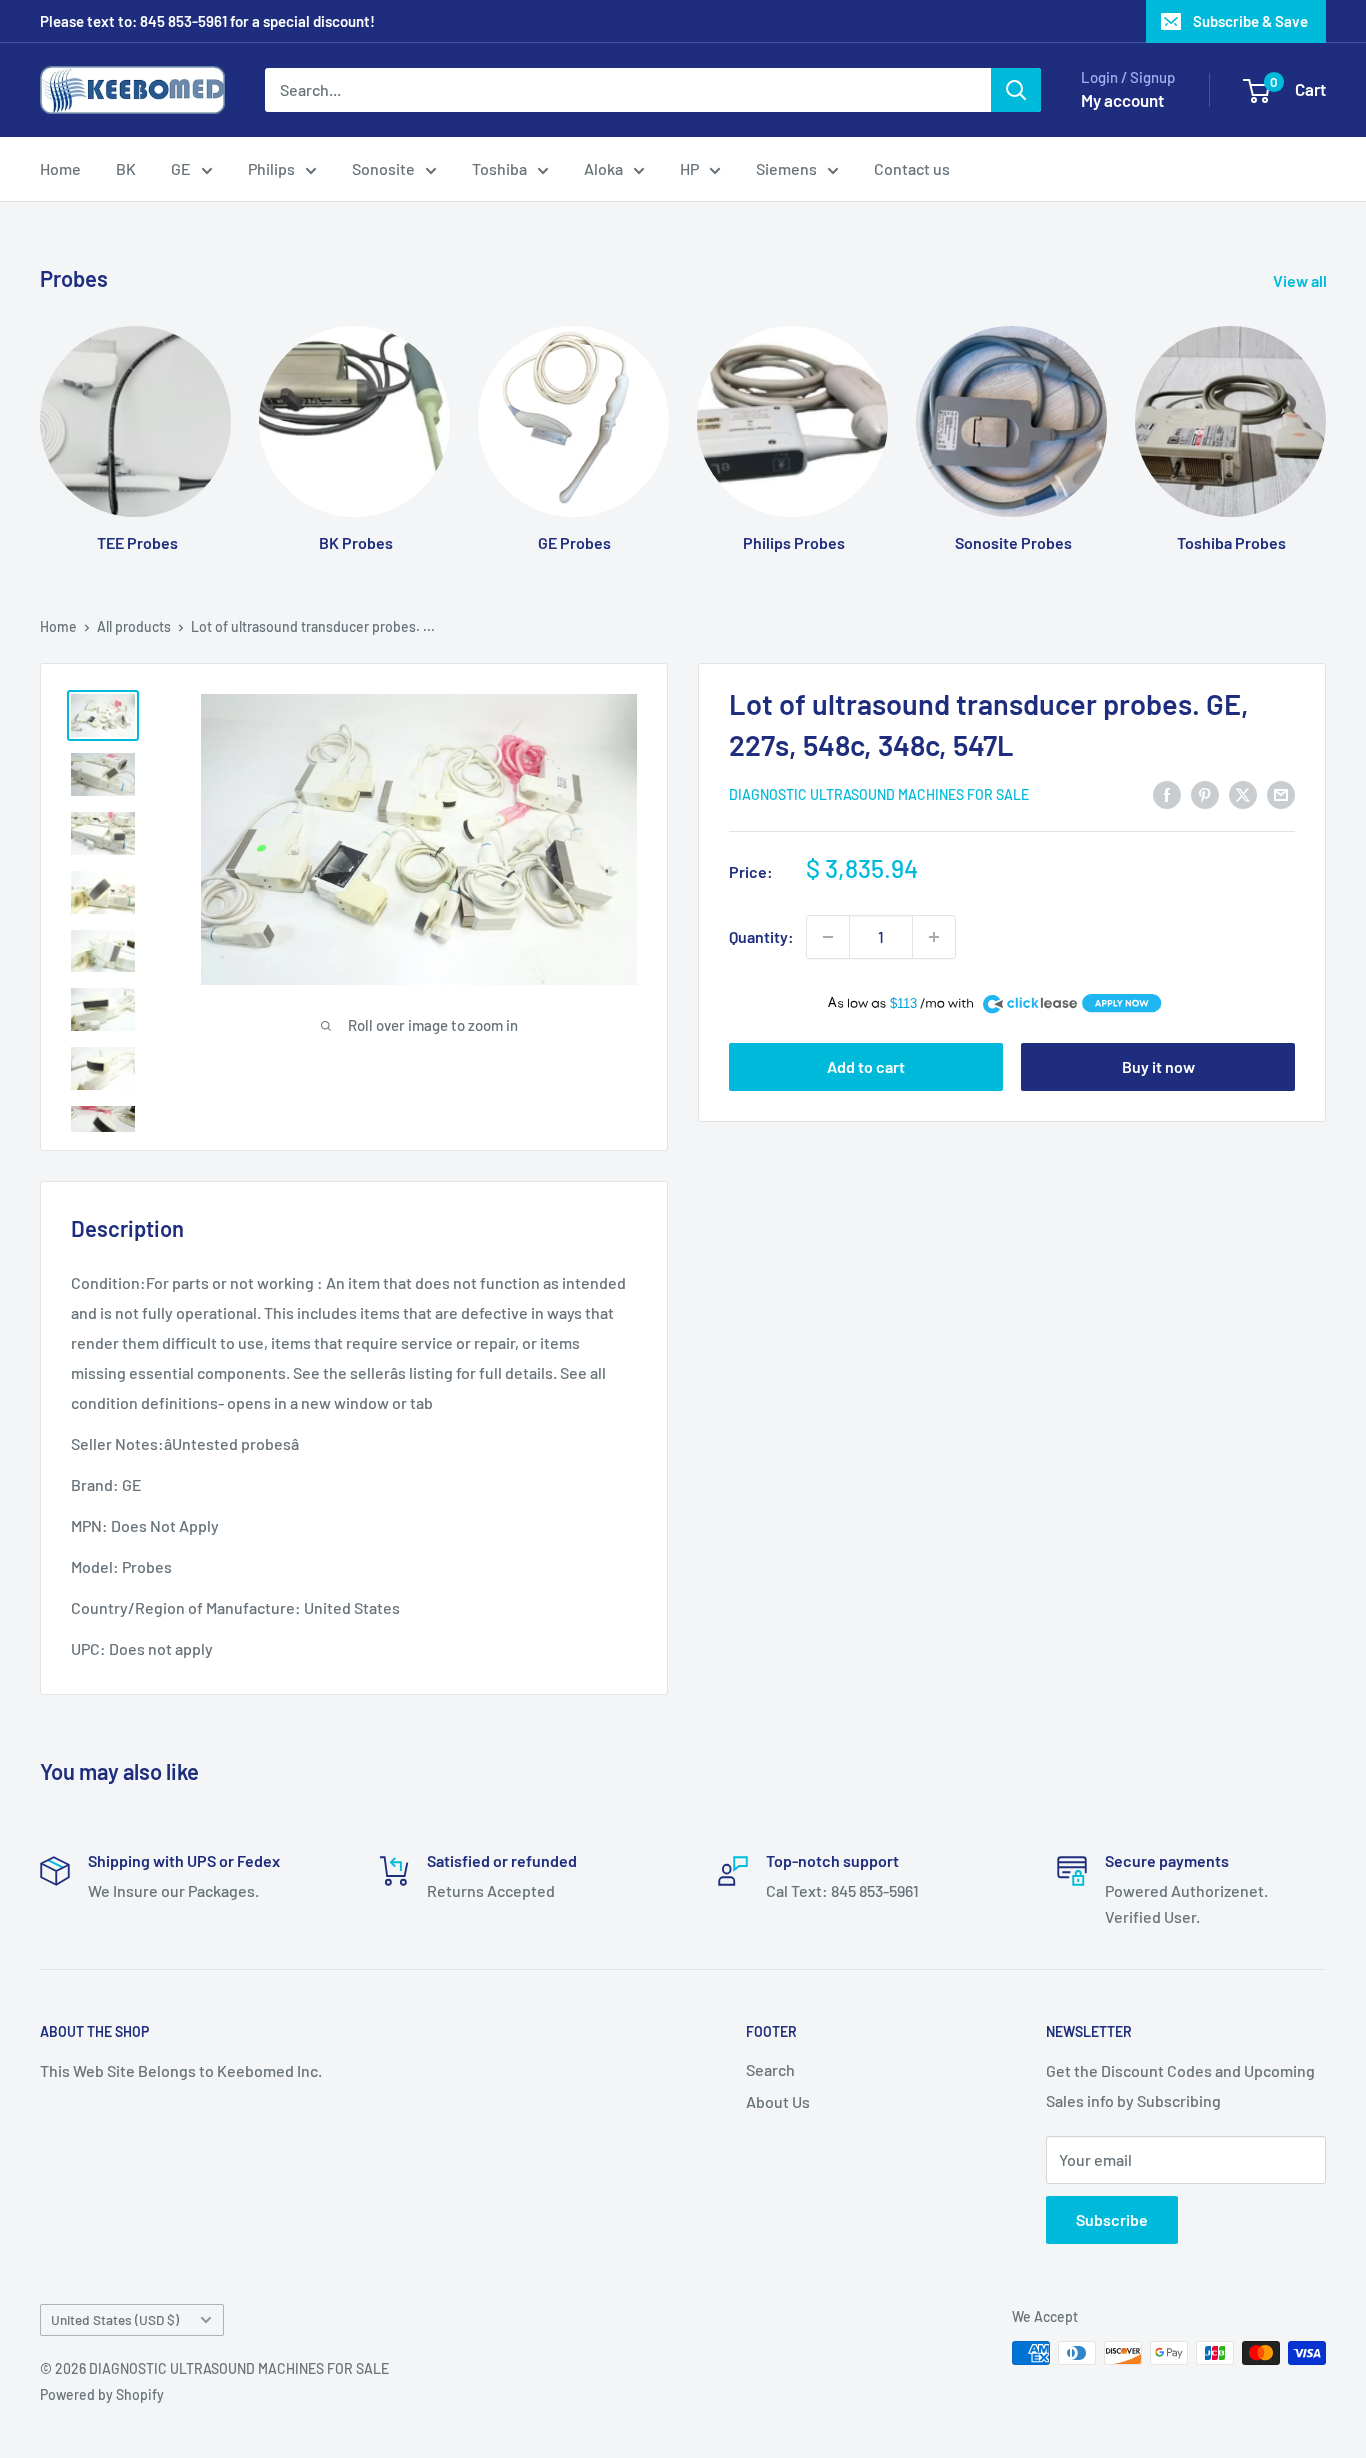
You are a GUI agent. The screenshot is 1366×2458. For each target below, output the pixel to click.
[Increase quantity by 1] (934, 937)
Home (60, 168)
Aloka (603, 168)
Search (770, 2069)
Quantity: (761, 936)
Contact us (912, 168)
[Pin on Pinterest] (1205, 793)
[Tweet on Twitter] (1243, 793)
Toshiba (499, 168)
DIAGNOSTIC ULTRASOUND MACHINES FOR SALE (879, 795)
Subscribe (1112, 2219)
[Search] (1016, 90)
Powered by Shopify (102, 2394)
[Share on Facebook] (1167, 793)
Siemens (786, 168)
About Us (778, 2101)
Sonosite (383, 168)
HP (689, 168)
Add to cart (866, 1067)
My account (1122, 100)
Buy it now (1158, 1067)
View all (1301, 280)
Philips (271, 168)
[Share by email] (1281, 793)
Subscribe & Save (1250, 21)
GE (181, 168)
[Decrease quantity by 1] (828, 937)
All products (134, 626)
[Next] (1325, 419)
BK (126, 168)
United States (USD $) (115, 2319)
